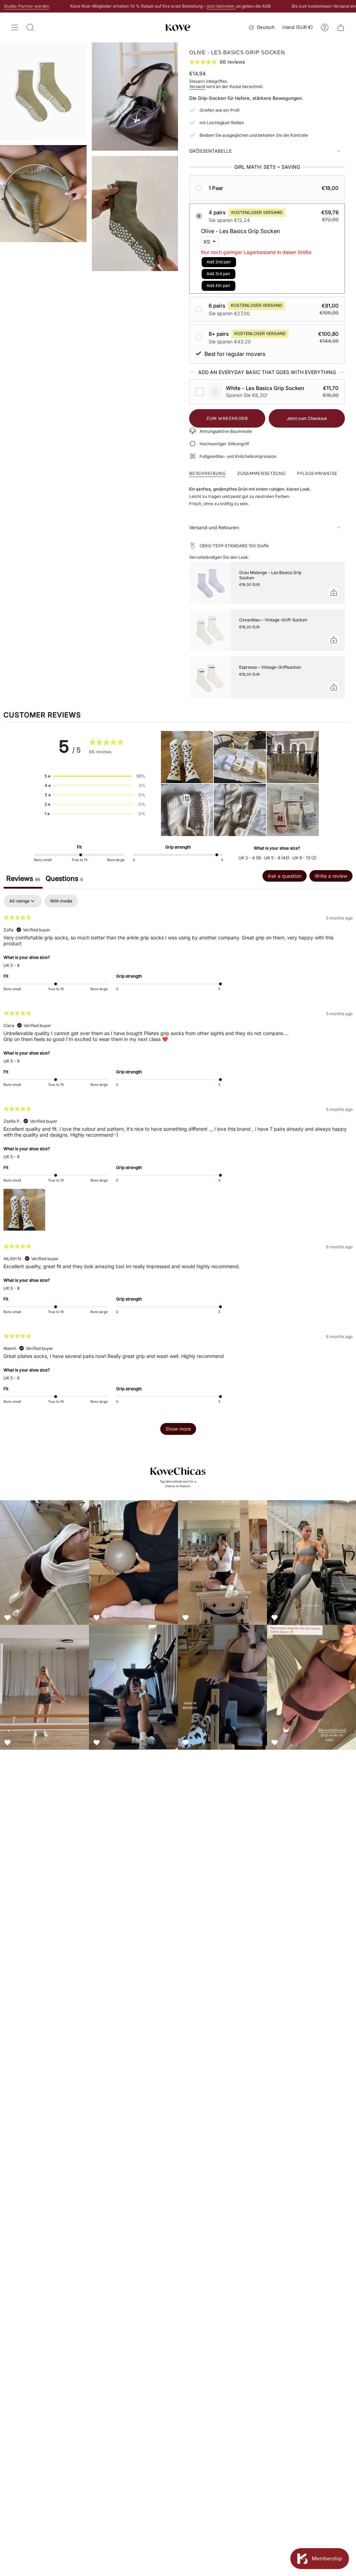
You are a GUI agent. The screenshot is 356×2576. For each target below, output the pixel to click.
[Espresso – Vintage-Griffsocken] (210, 677)
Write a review (331, 876)
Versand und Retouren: (215, 527)
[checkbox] (267, 392)
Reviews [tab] (23, 878)
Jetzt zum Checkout (307, 418)
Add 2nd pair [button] (219, 262)
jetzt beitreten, (173, 6)
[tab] (64, 880)
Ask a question (285, 876)
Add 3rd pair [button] (219, 274)
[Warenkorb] (341, 27)
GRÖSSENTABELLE (211, 151)
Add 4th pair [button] (219, 285)
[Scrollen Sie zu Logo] (178, 1476)
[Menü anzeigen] (15, 27)
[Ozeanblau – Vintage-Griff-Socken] (210, 630)
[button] (267, 188)
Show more (178, 1429)
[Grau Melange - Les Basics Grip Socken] (210, 583)
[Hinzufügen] (334, 593)
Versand (197, 86)
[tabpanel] (178, 1168)
